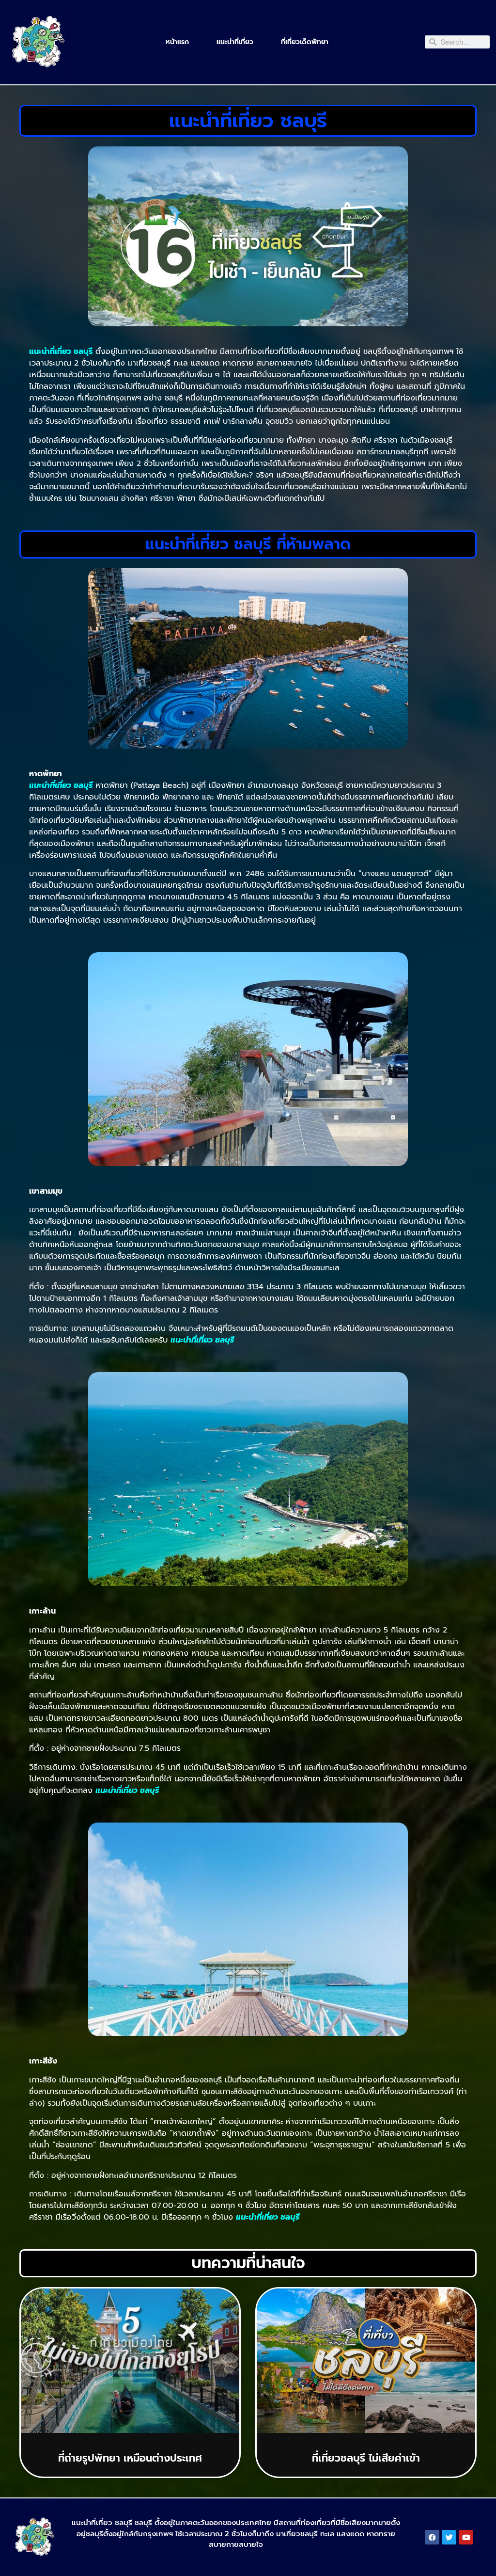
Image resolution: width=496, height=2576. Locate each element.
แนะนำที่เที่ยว (235, 42)
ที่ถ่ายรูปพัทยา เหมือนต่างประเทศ (130, 2458)
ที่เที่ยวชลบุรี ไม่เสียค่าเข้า (366, 2458)
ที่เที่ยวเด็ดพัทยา (305, 42)
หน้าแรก (177, 42)
